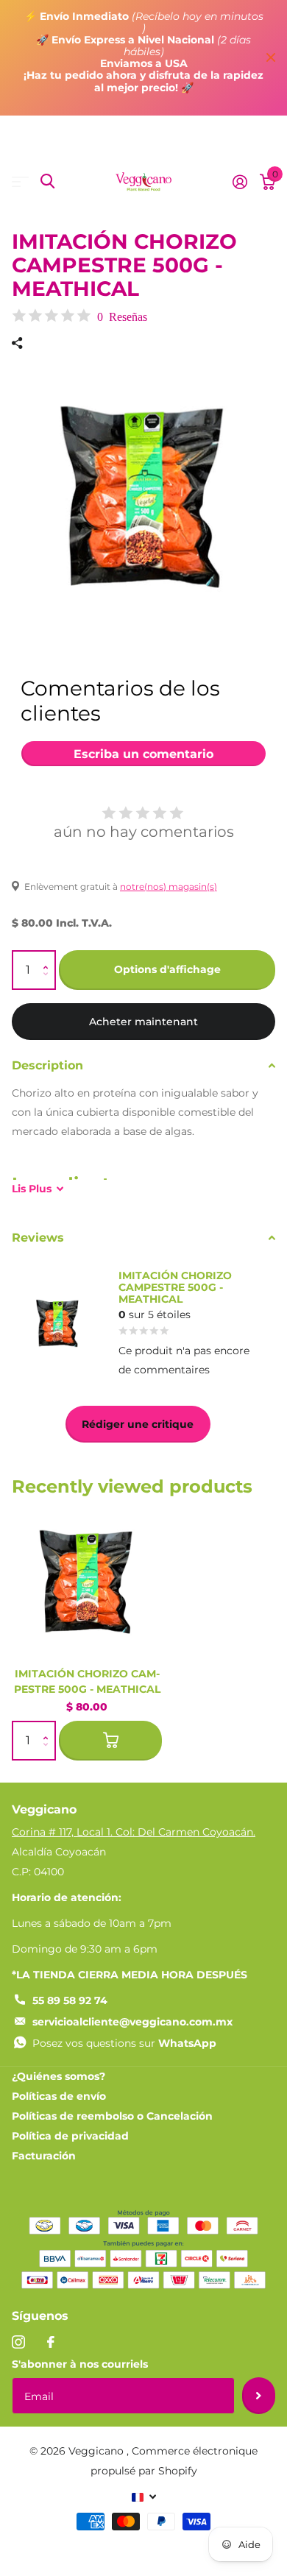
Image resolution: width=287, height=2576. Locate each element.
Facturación (44, 2156)
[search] (47, 181)
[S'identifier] (240, 182)
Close (271, 58)
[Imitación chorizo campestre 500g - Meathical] (87, 1581)
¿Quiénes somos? (59, 2076)
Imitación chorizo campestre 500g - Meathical (87, 1681)
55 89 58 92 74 (70, 2000)
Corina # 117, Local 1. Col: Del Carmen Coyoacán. (134, 1832)
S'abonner (259, 2396)
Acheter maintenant (143, 1022)
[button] (49, 957)
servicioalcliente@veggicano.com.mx (132, 2022)
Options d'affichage (167, 969)
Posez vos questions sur (124, 2043)
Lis (32, 1189)
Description (47, 1065)
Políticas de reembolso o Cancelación (112, 2116)
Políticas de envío (59, 2096)
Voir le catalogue (20, 181)
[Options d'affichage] (110, 1741)
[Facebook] (51, 2342)
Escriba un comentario (143, 754)
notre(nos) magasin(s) (169, 887)
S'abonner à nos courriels (80, 2364)
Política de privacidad (70, 2136)
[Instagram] (18, 2342)
